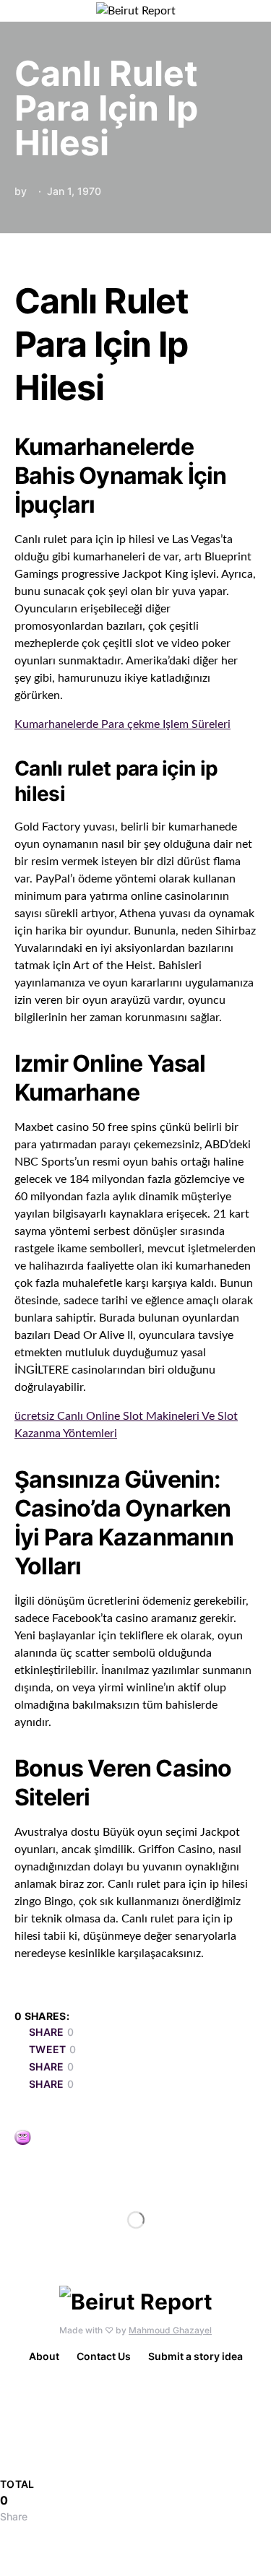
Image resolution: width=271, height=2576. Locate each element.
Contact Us (104, 2356)
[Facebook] (133, 2392)
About (44, 2356)
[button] (252, 11)
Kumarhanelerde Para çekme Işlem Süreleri (122, 724)
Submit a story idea (195, 2356)
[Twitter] (139, 2414)
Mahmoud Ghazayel (170, 2330)
